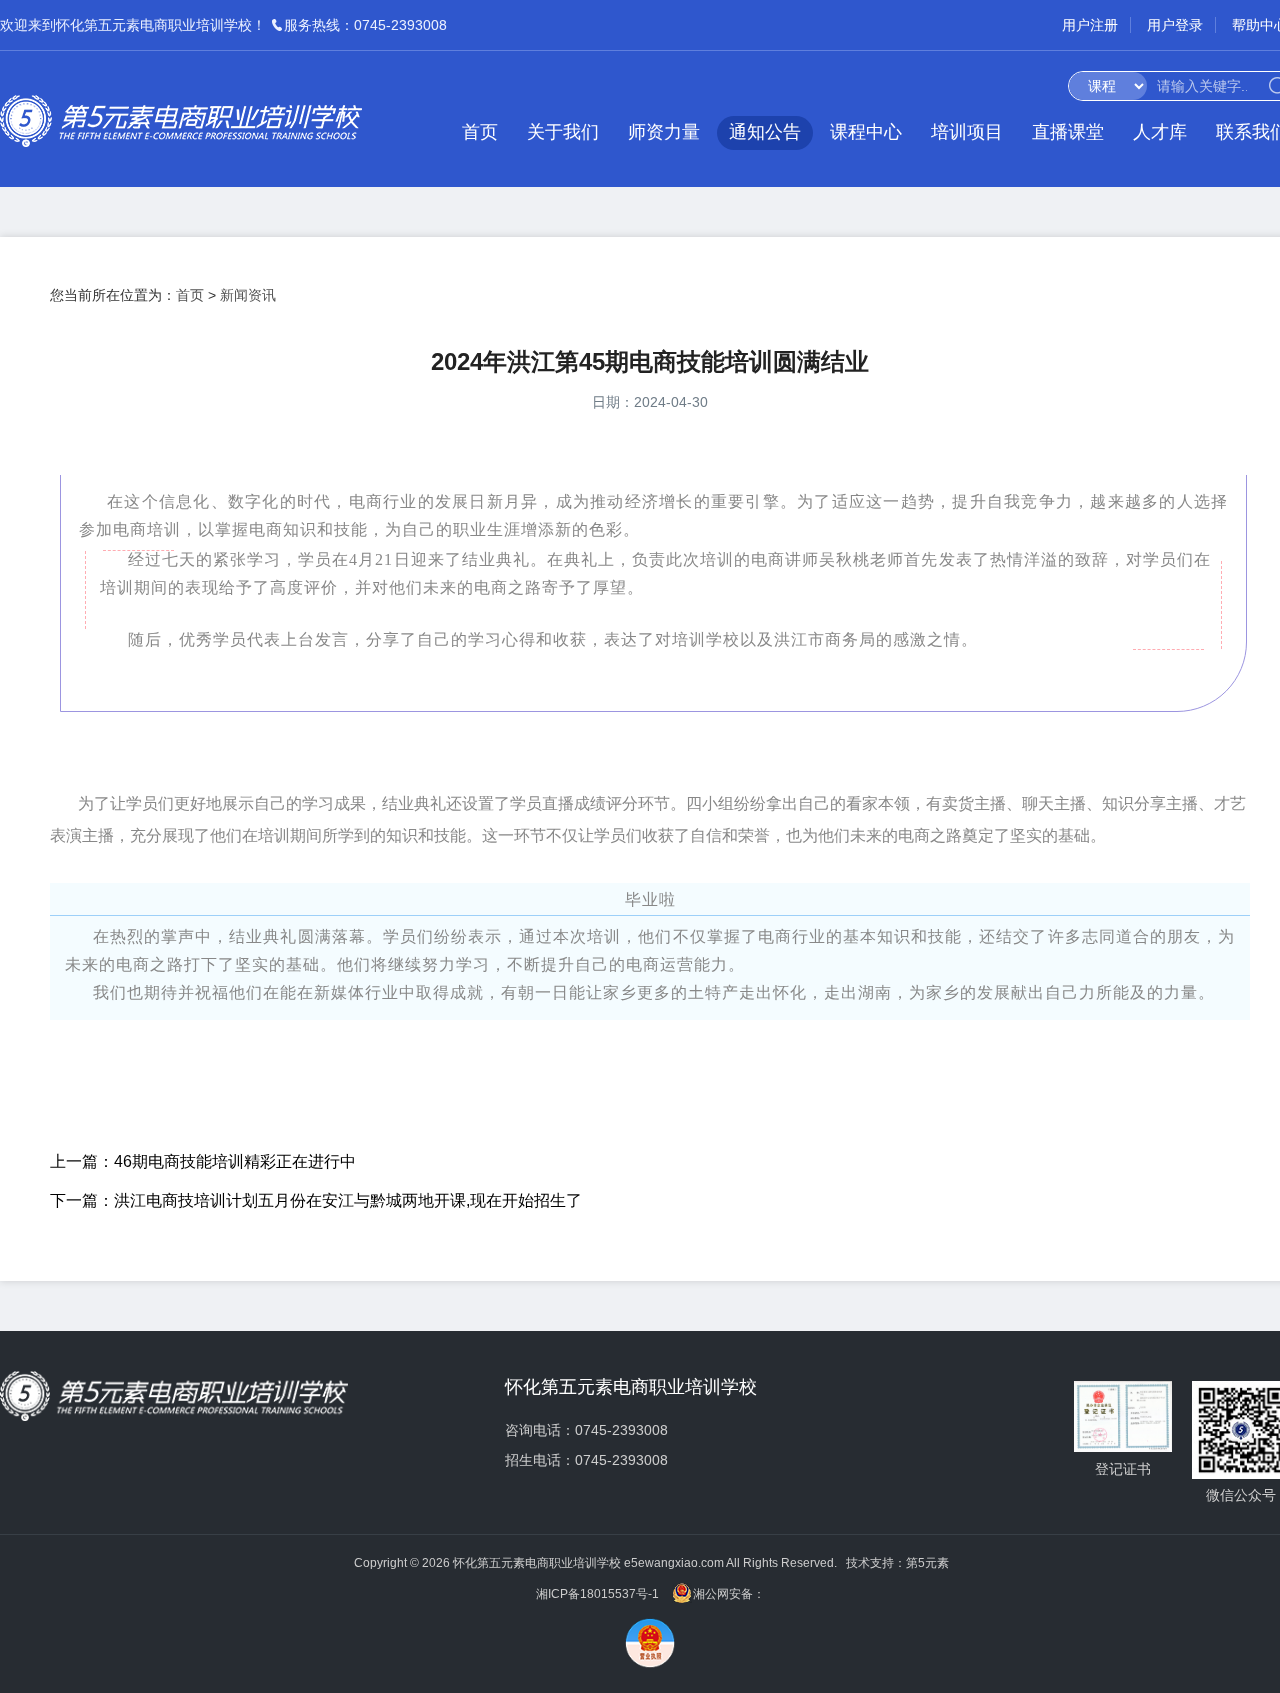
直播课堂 (1068, 132)
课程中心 (866, 132)
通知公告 (765, 132)
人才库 (1160, 132)
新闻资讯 (248, 295)
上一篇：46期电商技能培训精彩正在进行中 (203, 1161)
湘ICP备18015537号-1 (597, 1594)
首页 (480, 132)
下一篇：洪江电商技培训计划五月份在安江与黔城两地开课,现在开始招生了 (316, 1200)
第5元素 (927, 1563)
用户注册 (1090, 25)
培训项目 (967, 132)
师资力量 (664, 132)
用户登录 (1175, 25)
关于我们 (563, 132)
